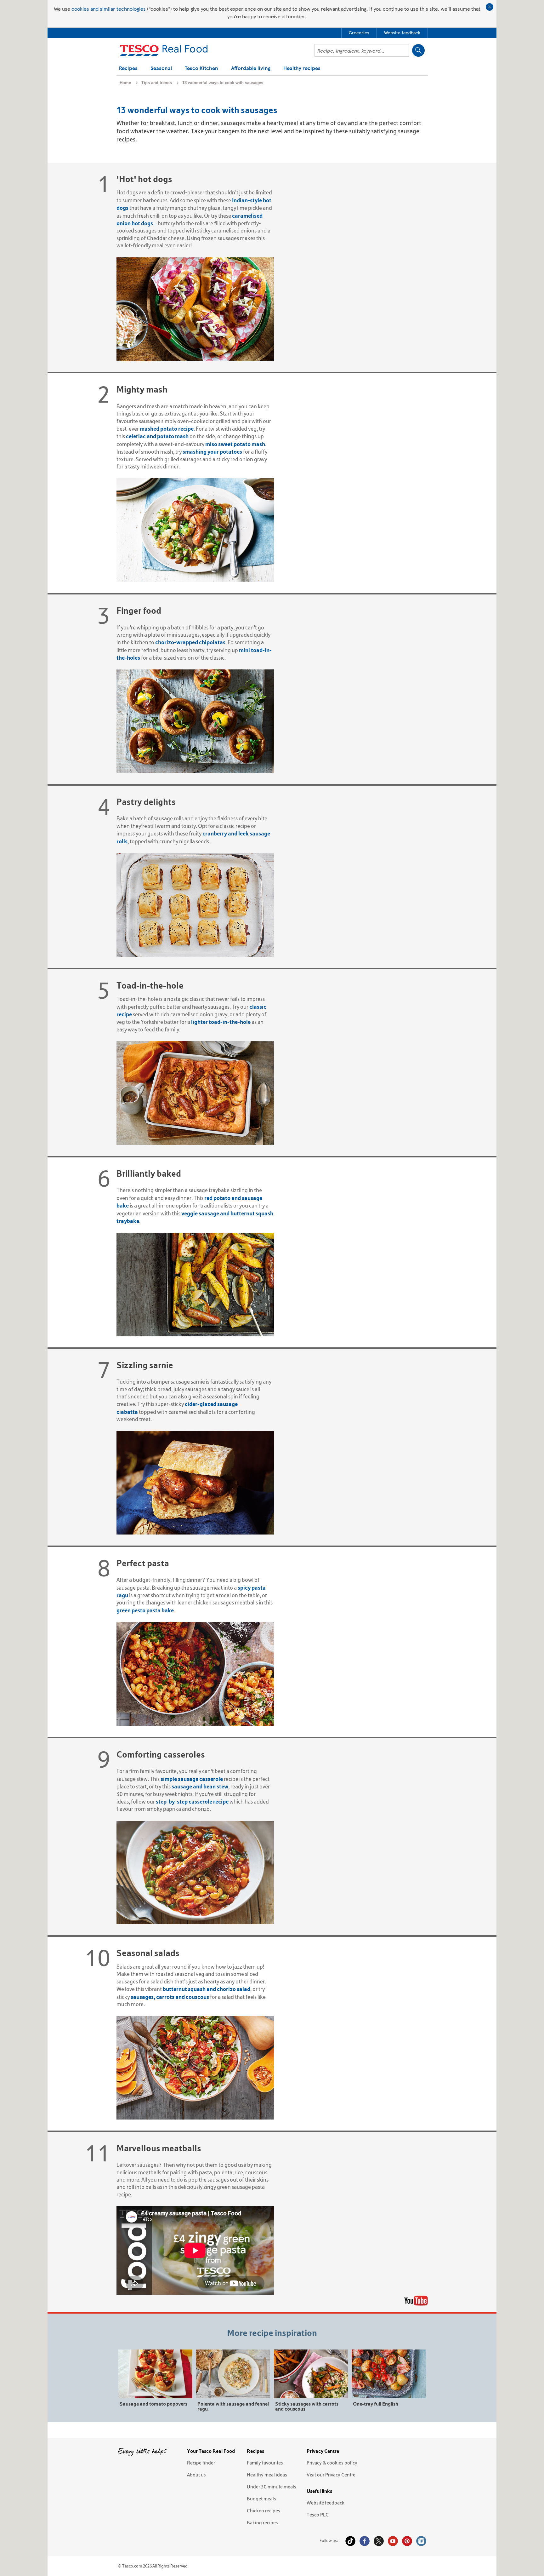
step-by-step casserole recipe (192, 1801)
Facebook (365, 2541)
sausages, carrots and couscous (170, 1997)
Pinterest (407, 2541)
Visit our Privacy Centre (331, 2475)
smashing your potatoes (212, 452)
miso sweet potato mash (235, 444)
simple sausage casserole (192, 1779)
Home (125, 83)
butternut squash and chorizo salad (207, 1989)
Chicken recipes (263, 2510)
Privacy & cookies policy (332, 2463)
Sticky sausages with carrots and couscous (307, 2406)
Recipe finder (201, 2463)
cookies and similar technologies (109, 9)
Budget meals (261, 2499)
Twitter (379, 2541)
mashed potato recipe (167, 429)
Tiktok (350, 2541)
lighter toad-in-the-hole (221, 1022)
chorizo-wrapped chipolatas (190, 642)
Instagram (421, 2541)
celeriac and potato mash (157, 436)
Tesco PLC (318, 2515)
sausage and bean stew (200, 1786)
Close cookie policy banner (490, 7)
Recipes (128, 69)
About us (196, 2475)
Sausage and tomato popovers (153, 2404)
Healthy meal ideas (267, 2475)
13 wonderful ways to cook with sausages (223, 83)
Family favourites (265, 2463)
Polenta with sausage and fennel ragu (233, 2406)
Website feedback (326, 2503)
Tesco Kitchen (201, 69)
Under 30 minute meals (272, 2487)
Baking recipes (262, 2522)
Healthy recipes (302, 69)
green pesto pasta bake (145, 1610)
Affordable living (251, 69)
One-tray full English (376, 2404)
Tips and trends (157, 83)
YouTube (393, 2541)
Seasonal (161, 69)
